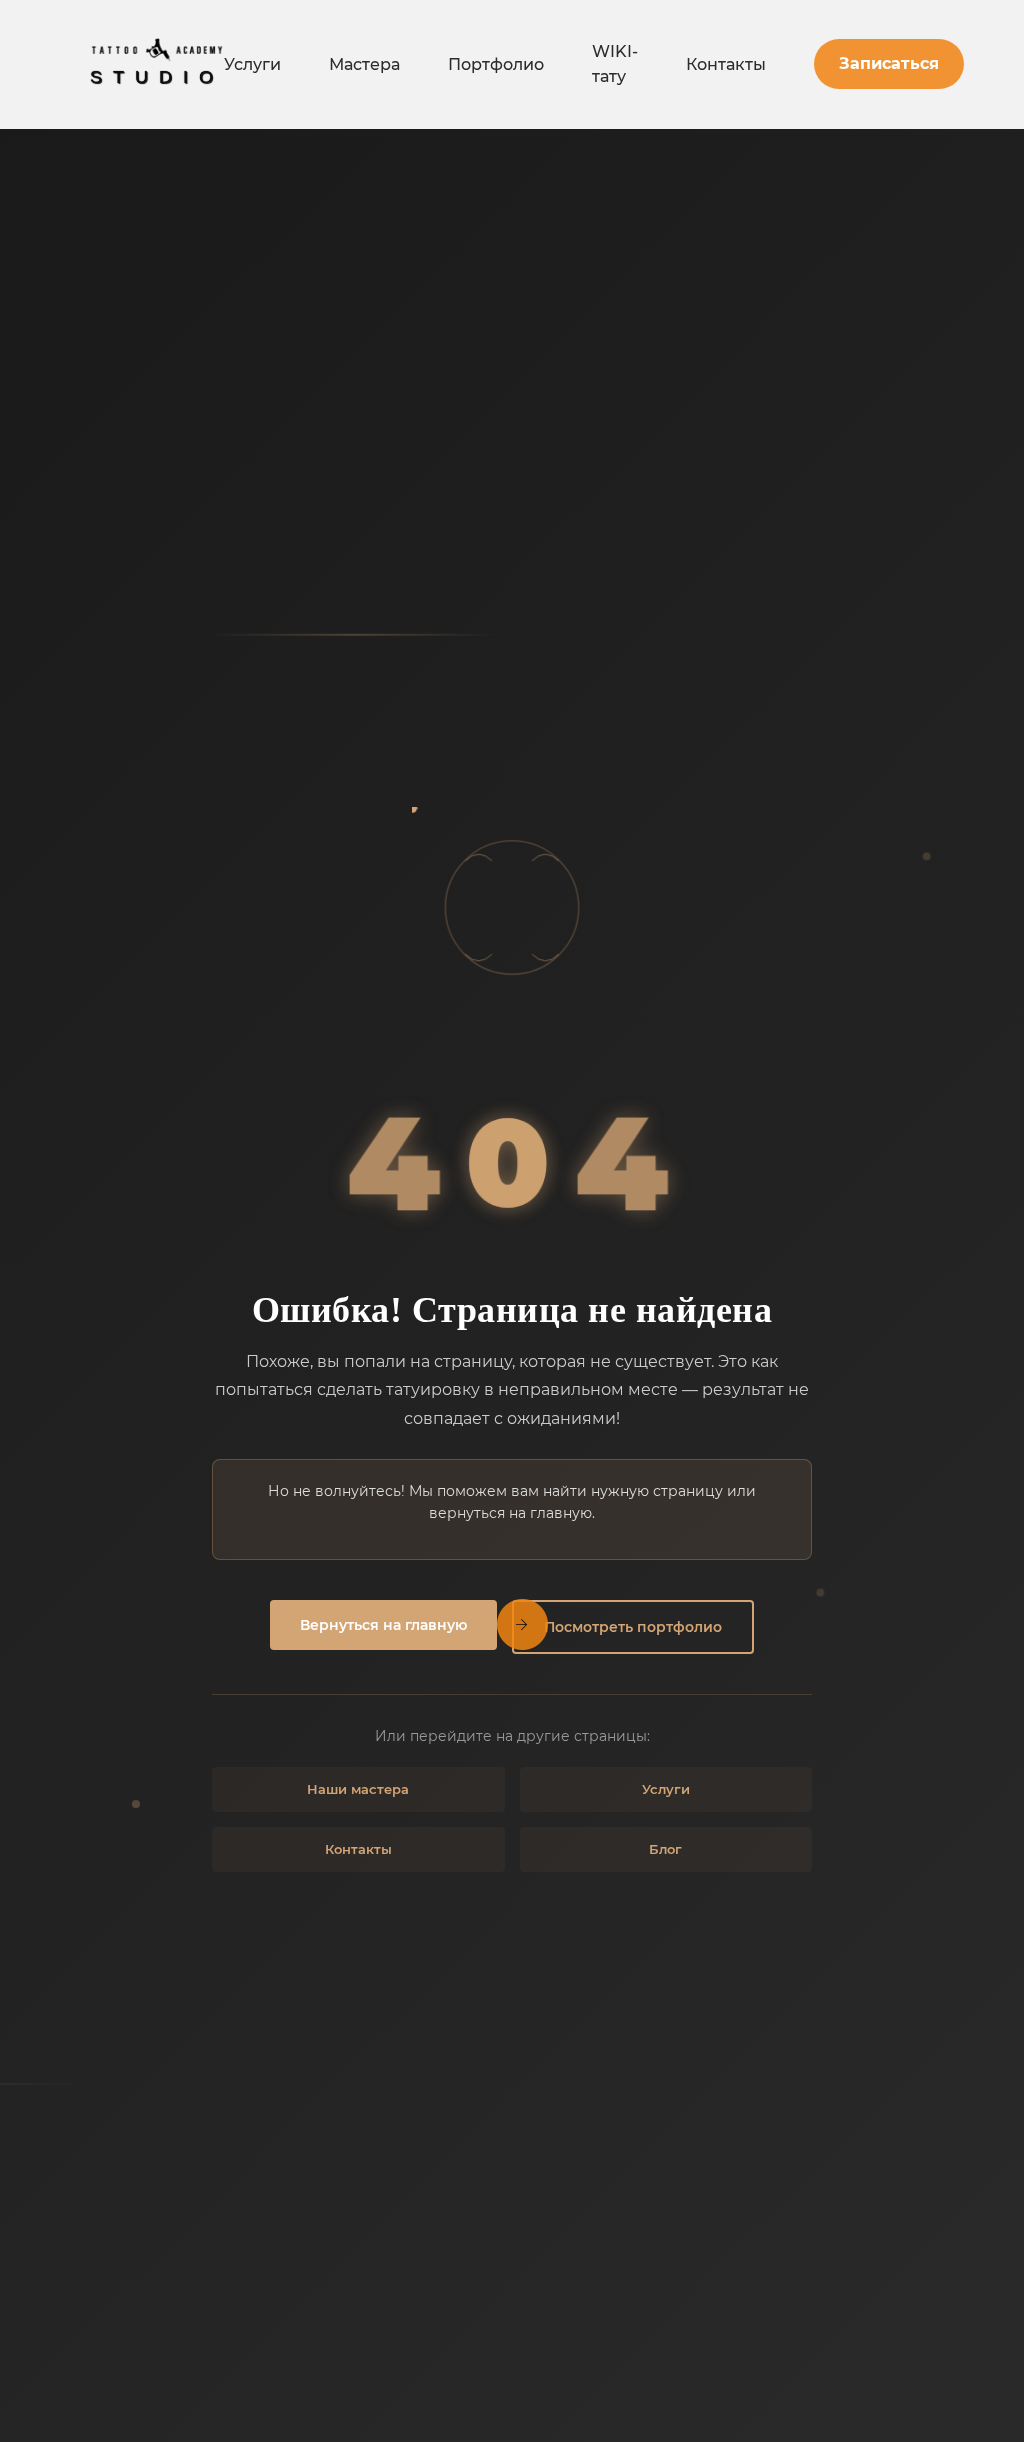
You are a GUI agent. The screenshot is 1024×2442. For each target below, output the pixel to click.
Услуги (252, 64)
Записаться (889, 63)
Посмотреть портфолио (633, 1627)
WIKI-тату (615, 64)
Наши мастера (358, 1789)
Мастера (364, 64)
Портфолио (496, 64)
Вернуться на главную (383, 1625)
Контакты (726, 64)
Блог (665, 1849)
